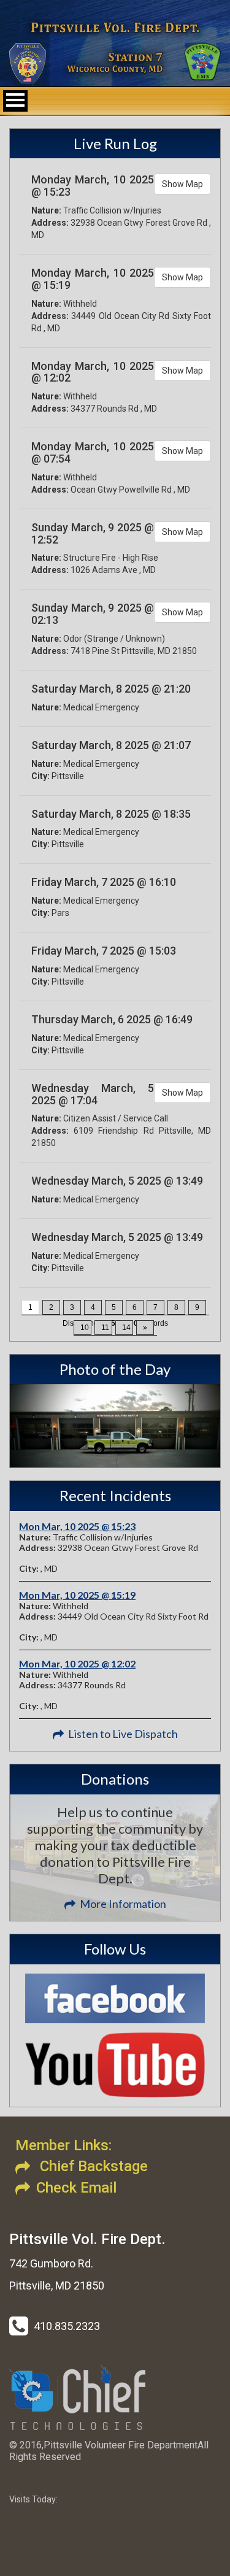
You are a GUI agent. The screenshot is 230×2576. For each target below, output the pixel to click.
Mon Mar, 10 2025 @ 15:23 (77, 1526)
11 (105, 1328)
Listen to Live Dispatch (123, 1734)
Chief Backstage (92, 2166)
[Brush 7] (115, 1426)
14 (126, 1328)
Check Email (76, 2188)
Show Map (182, 184)
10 (85, 1328)
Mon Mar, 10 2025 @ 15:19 (77, 1595)
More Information (123, 1904)
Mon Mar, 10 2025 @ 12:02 (77, 1663)
